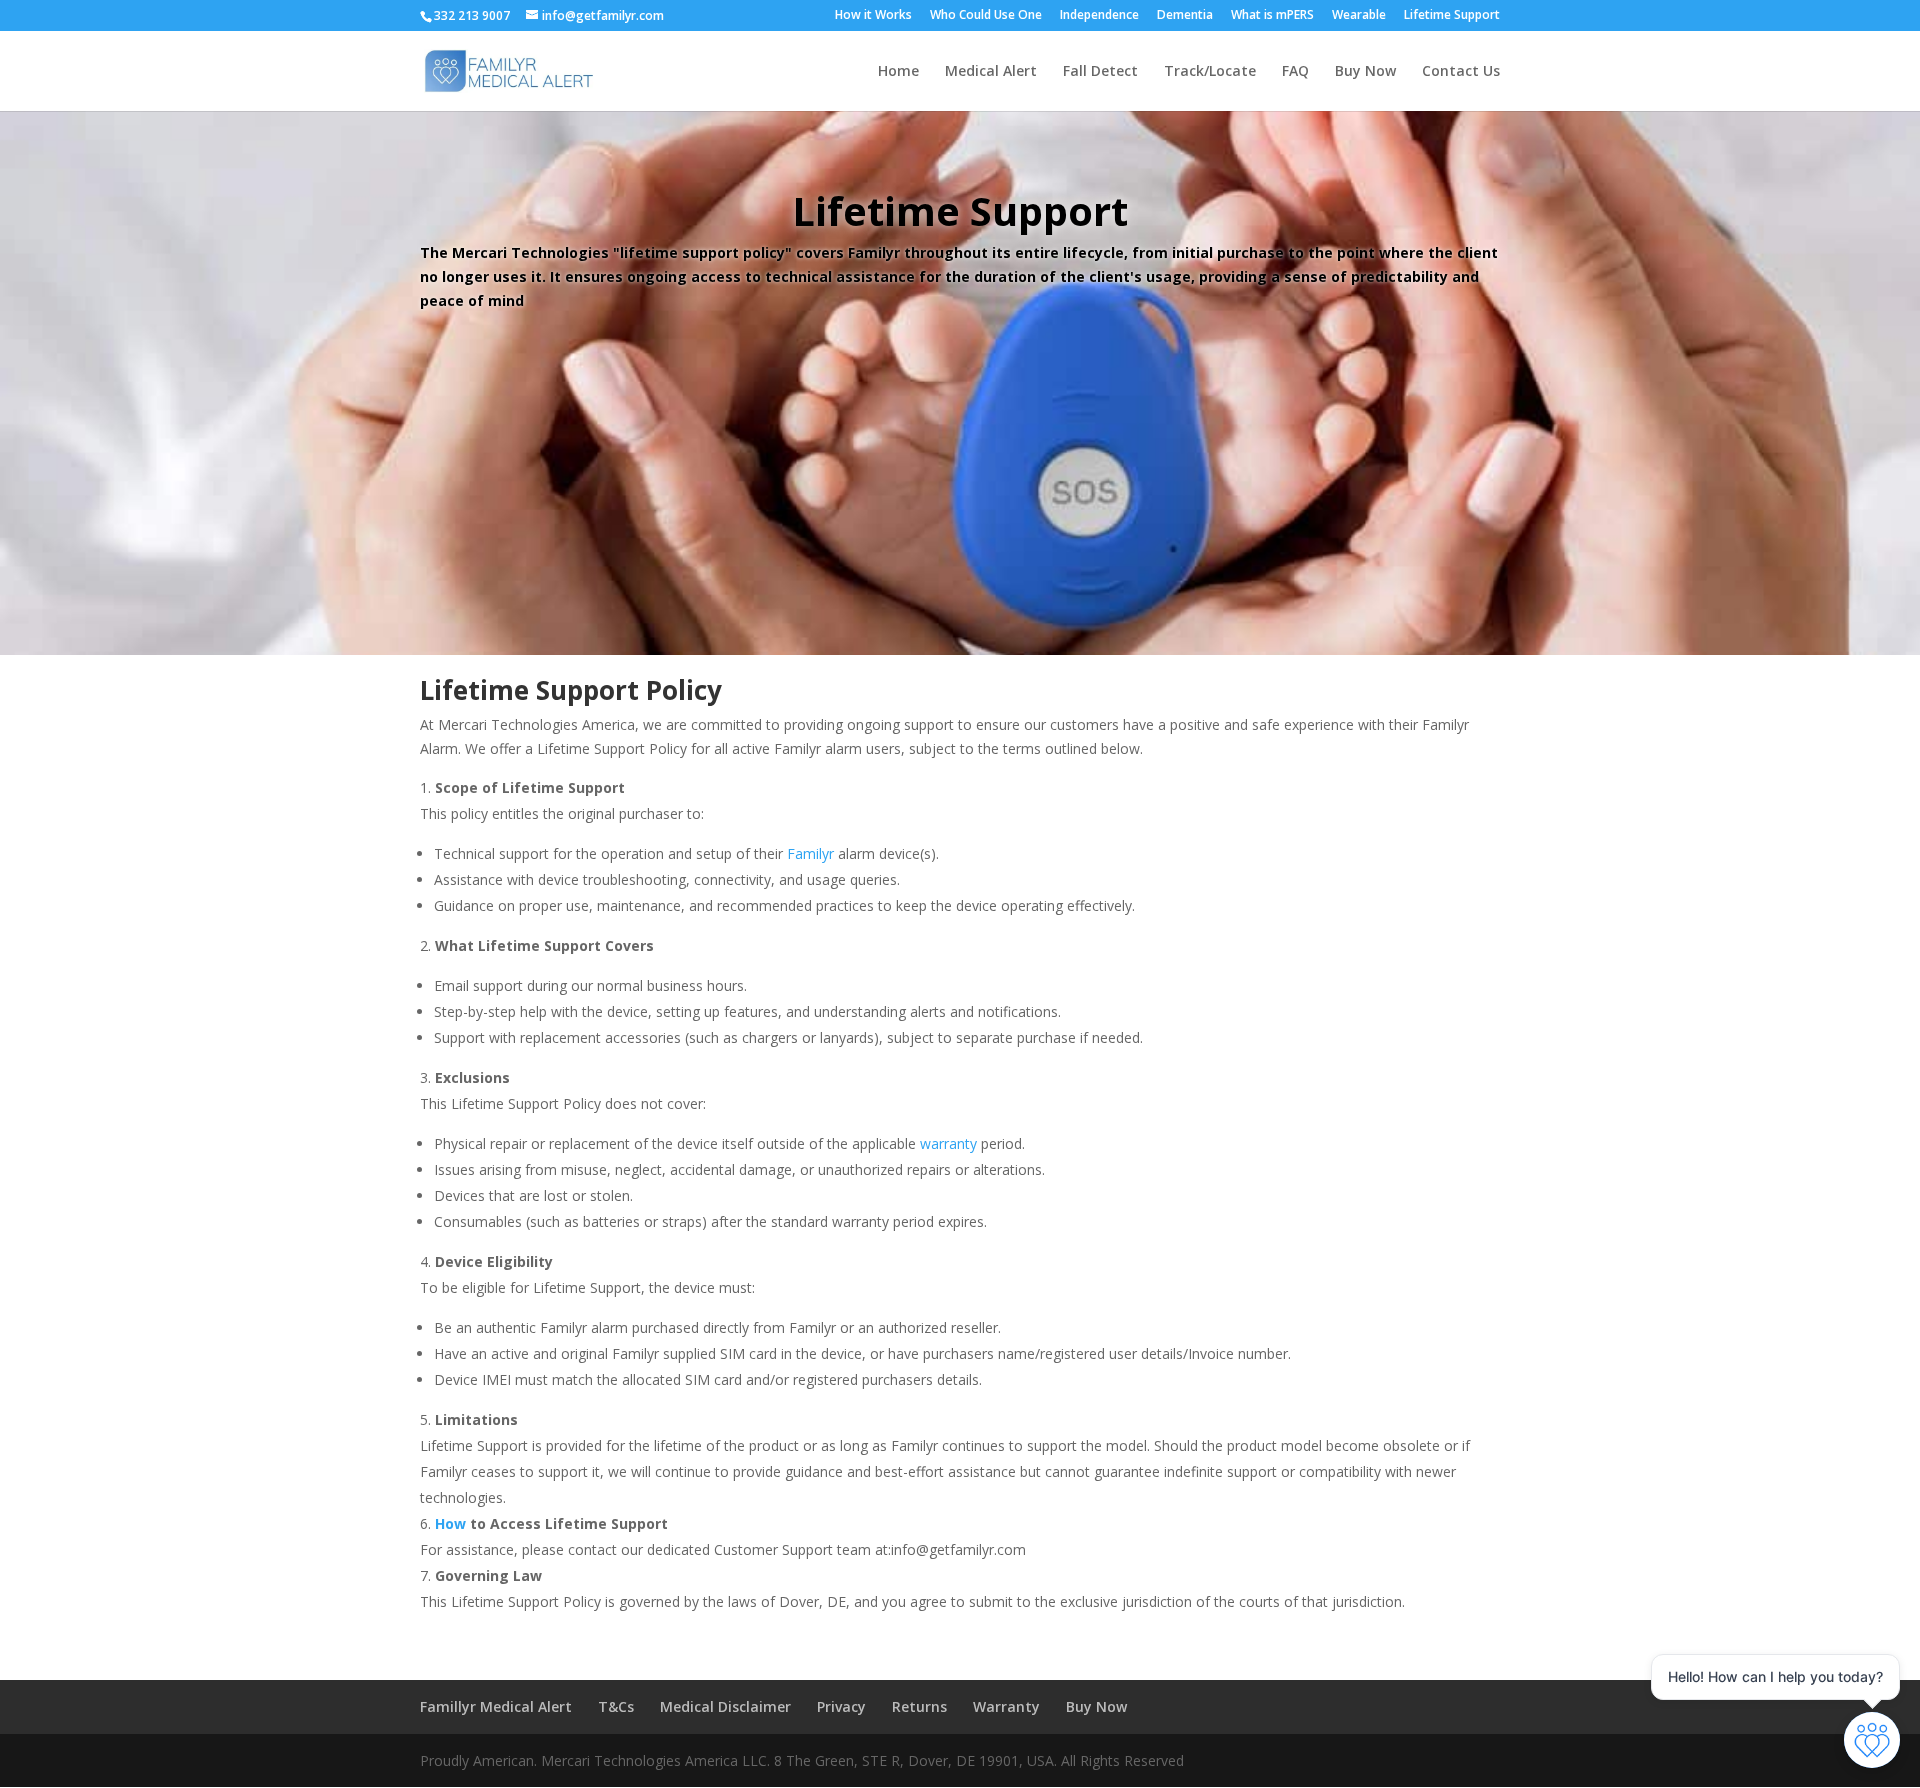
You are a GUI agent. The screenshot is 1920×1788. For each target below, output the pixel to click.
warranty (948, 1143)
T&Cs (616, 1706)
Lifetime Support (1452, 16)
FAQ (1295, 72)
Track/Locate (1210, 72)
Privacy (841, 1706)
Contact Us (1461, 72)
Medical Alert (991, 72)
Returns (919, 1706)
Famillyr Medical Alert (496, 1706)
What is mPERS (1272, 16)
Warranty (1006, 1706)
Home (898, 72)
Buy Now (1365, 72)
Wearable (1359, 16)
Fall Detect (1100, 72)
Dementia (1185, 16)
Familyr (810, 853)
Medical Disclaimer (725, 1706)
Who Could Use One (986, 16)
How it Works (873, 16)
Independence (1099, 16)
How (450, 1523)
